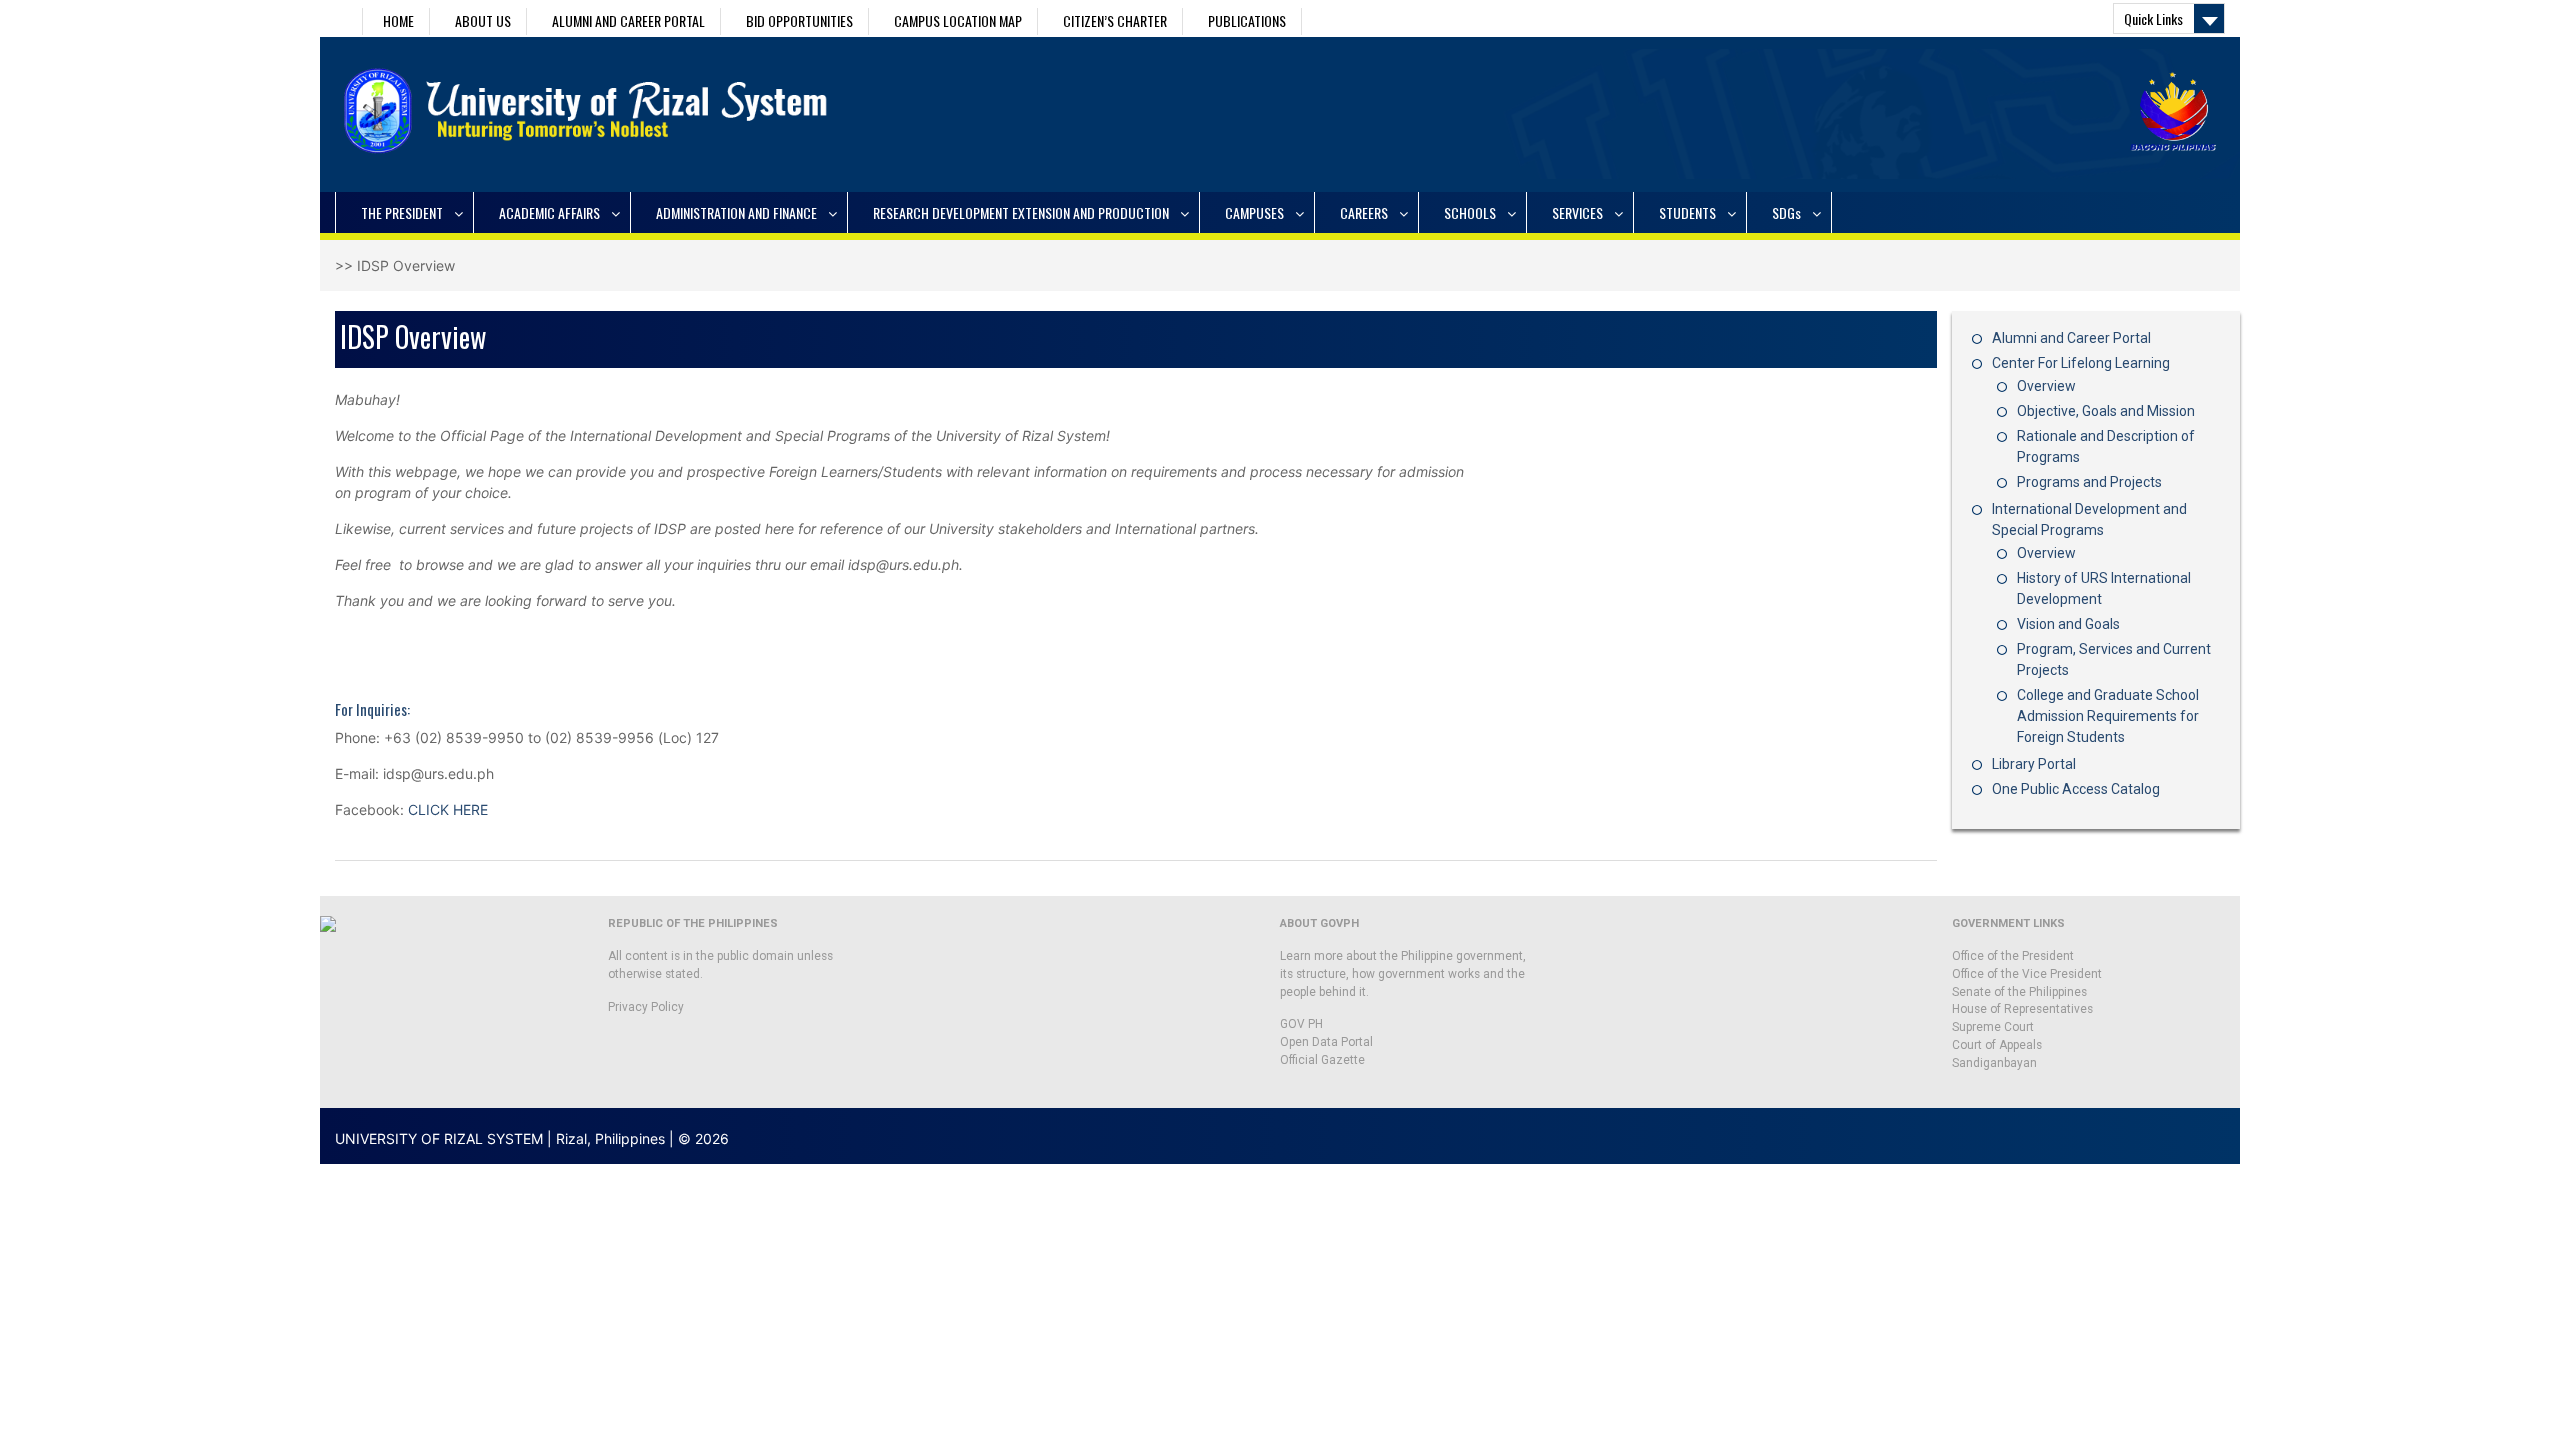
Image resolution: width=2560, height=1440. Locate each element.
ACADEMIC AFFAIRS (549, 212)
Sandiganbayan (1994, 1063)
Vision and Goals (2068, 624)
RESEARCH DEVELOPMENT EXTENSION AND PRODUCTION (1021, 212)
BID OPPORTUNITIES (799, 20)
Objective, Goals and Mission (2106, 411)
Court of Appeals (1997, 1045)
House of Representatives (2022, 1009)
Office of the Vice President (2027, 974)
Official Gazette (1322, 1060)
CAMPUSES (1254, 212)
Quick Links (2153, 18)
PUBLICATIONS (1247, 20)
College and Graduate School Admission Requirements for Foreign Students (2108, 716)
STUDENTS (1687, 212)
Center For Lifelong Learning (2081, 363)
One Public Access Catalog (2076, 789)
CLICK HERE (448, 809)
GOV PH (1301, 1024)
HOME (398, 20)
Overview (2046, 386)
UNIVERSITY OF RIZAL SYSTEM (439, 1138)
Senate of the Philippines (2019, 992)
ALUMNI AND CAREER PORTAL (628, 20)
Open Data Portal (1326, 1042)
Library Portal (2034, 764)
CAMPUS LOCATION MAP (958, 20)
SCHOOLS (1470, 212)
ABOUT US (483, 20)
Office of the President (2013, 956)
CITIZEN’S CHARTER (1115, 20)
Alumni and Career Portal (2071, 338)
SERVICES (1577, 212)
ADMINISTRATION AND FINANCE (736, 212)
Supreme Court (1993, 1027)
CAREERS (1364, 212)
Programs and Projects (2089, 482)
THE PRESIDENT (402, 212)
